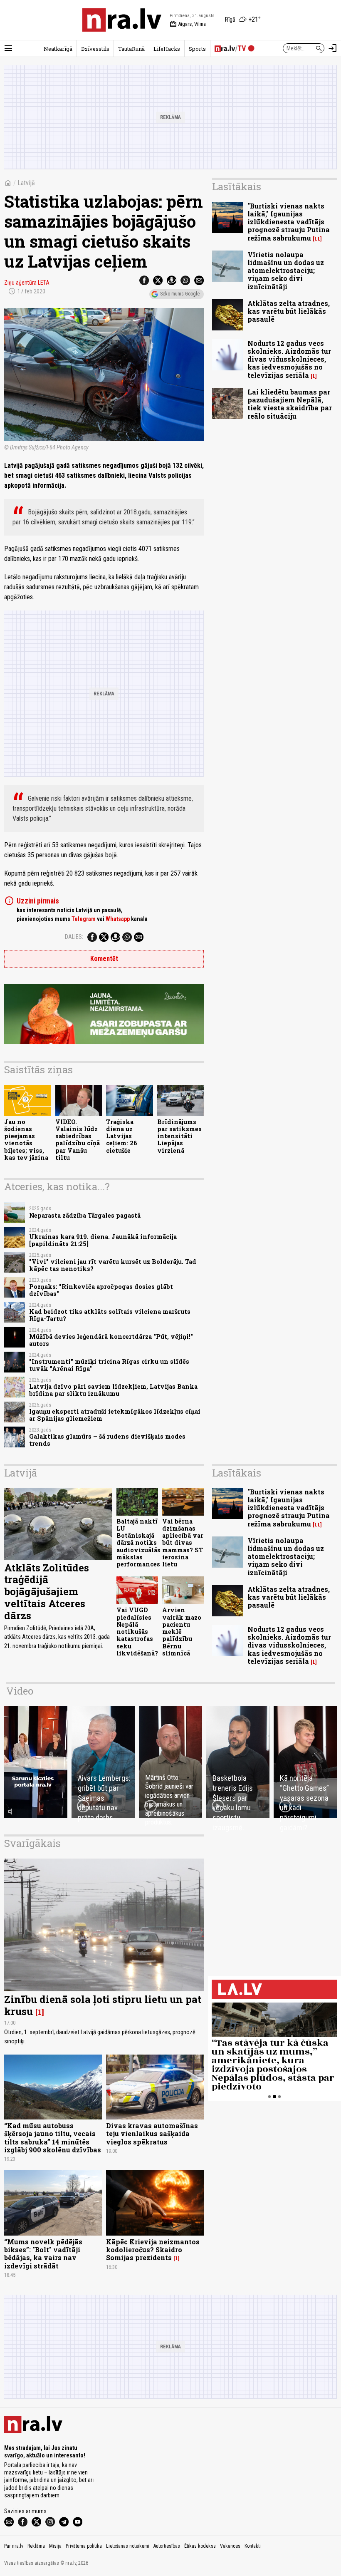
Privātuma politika (84, 2546)
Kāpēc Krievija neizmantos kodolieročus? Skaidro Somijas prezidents (153, 2250)
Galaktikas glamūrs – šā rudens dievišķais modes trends (107, 1440)
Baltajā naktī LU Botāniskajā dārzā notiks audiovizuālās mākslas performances (138, 1543)
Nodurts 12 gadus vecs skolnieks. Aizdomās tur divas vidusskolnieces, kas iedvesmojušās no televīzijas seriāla (289, 359)
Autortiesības (167, 2546)
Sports (197, 49)
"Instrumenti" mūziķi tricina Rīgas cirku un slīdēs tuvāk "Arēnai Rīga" (109, 1365)
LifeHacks (167, 49)
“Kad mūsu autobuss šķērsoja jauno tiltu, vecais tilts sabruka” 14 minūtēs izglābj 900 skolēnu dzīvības (53, 2138)
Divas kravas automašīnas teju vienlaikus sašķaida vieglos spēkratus (152, 2133)
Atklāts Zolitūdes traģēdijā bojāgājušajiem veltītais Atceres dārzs (47, 1592)
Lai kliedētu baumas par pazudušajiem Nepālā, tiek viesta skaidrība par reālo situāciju (290, 404)
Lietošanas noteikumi (128, 2546)
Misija (55, 2546)
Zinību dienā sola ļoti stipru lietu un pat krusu (103, 2005)
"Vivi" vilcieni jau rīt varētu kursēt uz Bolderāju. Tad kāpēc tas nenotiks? (113, 1265)
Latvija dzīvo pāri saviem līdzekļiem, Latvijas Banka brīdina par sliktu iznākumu (113, 1390)
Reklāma (36, 2546)
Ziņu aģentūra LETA (27, 283)
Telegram (84, 919)
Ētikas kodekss (200, 2546)
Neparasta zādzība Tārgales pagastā (85, 1215)
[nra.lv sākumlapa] (122, 20)
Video (20, 1691)
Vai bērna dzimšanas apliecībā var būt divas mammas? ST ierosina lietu (183, 1543)
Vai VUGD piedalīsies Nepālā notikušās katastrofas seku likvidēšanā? (137, 1632)
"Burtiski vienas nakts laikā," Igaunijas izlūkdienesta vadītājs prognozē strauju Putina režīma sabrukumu (289, 222)
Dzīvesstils (95, 49)
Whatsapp (118, 919)
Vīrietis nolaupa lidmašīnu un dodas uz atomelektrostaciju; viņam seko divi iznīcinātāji (286, 271)
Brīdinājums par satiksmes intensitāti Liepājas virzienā (179, 1136)
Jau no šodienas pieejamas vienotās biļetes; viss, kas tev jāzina (26, 1140)
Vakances (230, 2546)
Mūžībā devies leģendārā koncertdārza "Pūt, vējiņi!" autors (111, 1340)
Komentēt (104, 959)
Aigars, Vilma (188, 24)
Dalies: (74, 937)
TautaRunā (131, 49)
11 (317, 239)
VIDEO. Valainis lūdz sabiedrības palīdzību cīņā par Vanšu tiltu (78, 1140)
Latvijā (26, 183)
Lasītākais (237, 186)
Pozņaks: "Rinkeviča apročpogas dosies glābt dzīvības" (101, 1290)
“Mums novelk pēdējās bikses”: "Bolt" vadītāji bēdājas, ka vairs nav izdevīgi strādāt (43, 2254)
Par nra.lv (14, 2546)
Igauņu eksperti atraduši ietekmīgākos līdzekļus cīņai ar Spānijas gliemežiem (115, 1415)
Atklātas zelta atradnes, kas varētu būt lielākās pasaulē (289, 311)
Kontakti (253, 2546)
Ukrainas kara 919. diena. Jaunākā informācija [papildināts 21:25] (103, 1240)
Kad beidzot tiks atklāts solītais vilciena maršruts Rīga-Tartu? (110, 1315)
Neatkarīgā (58, 49)
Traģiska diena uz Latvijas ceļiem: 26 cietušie (122, 1136)
